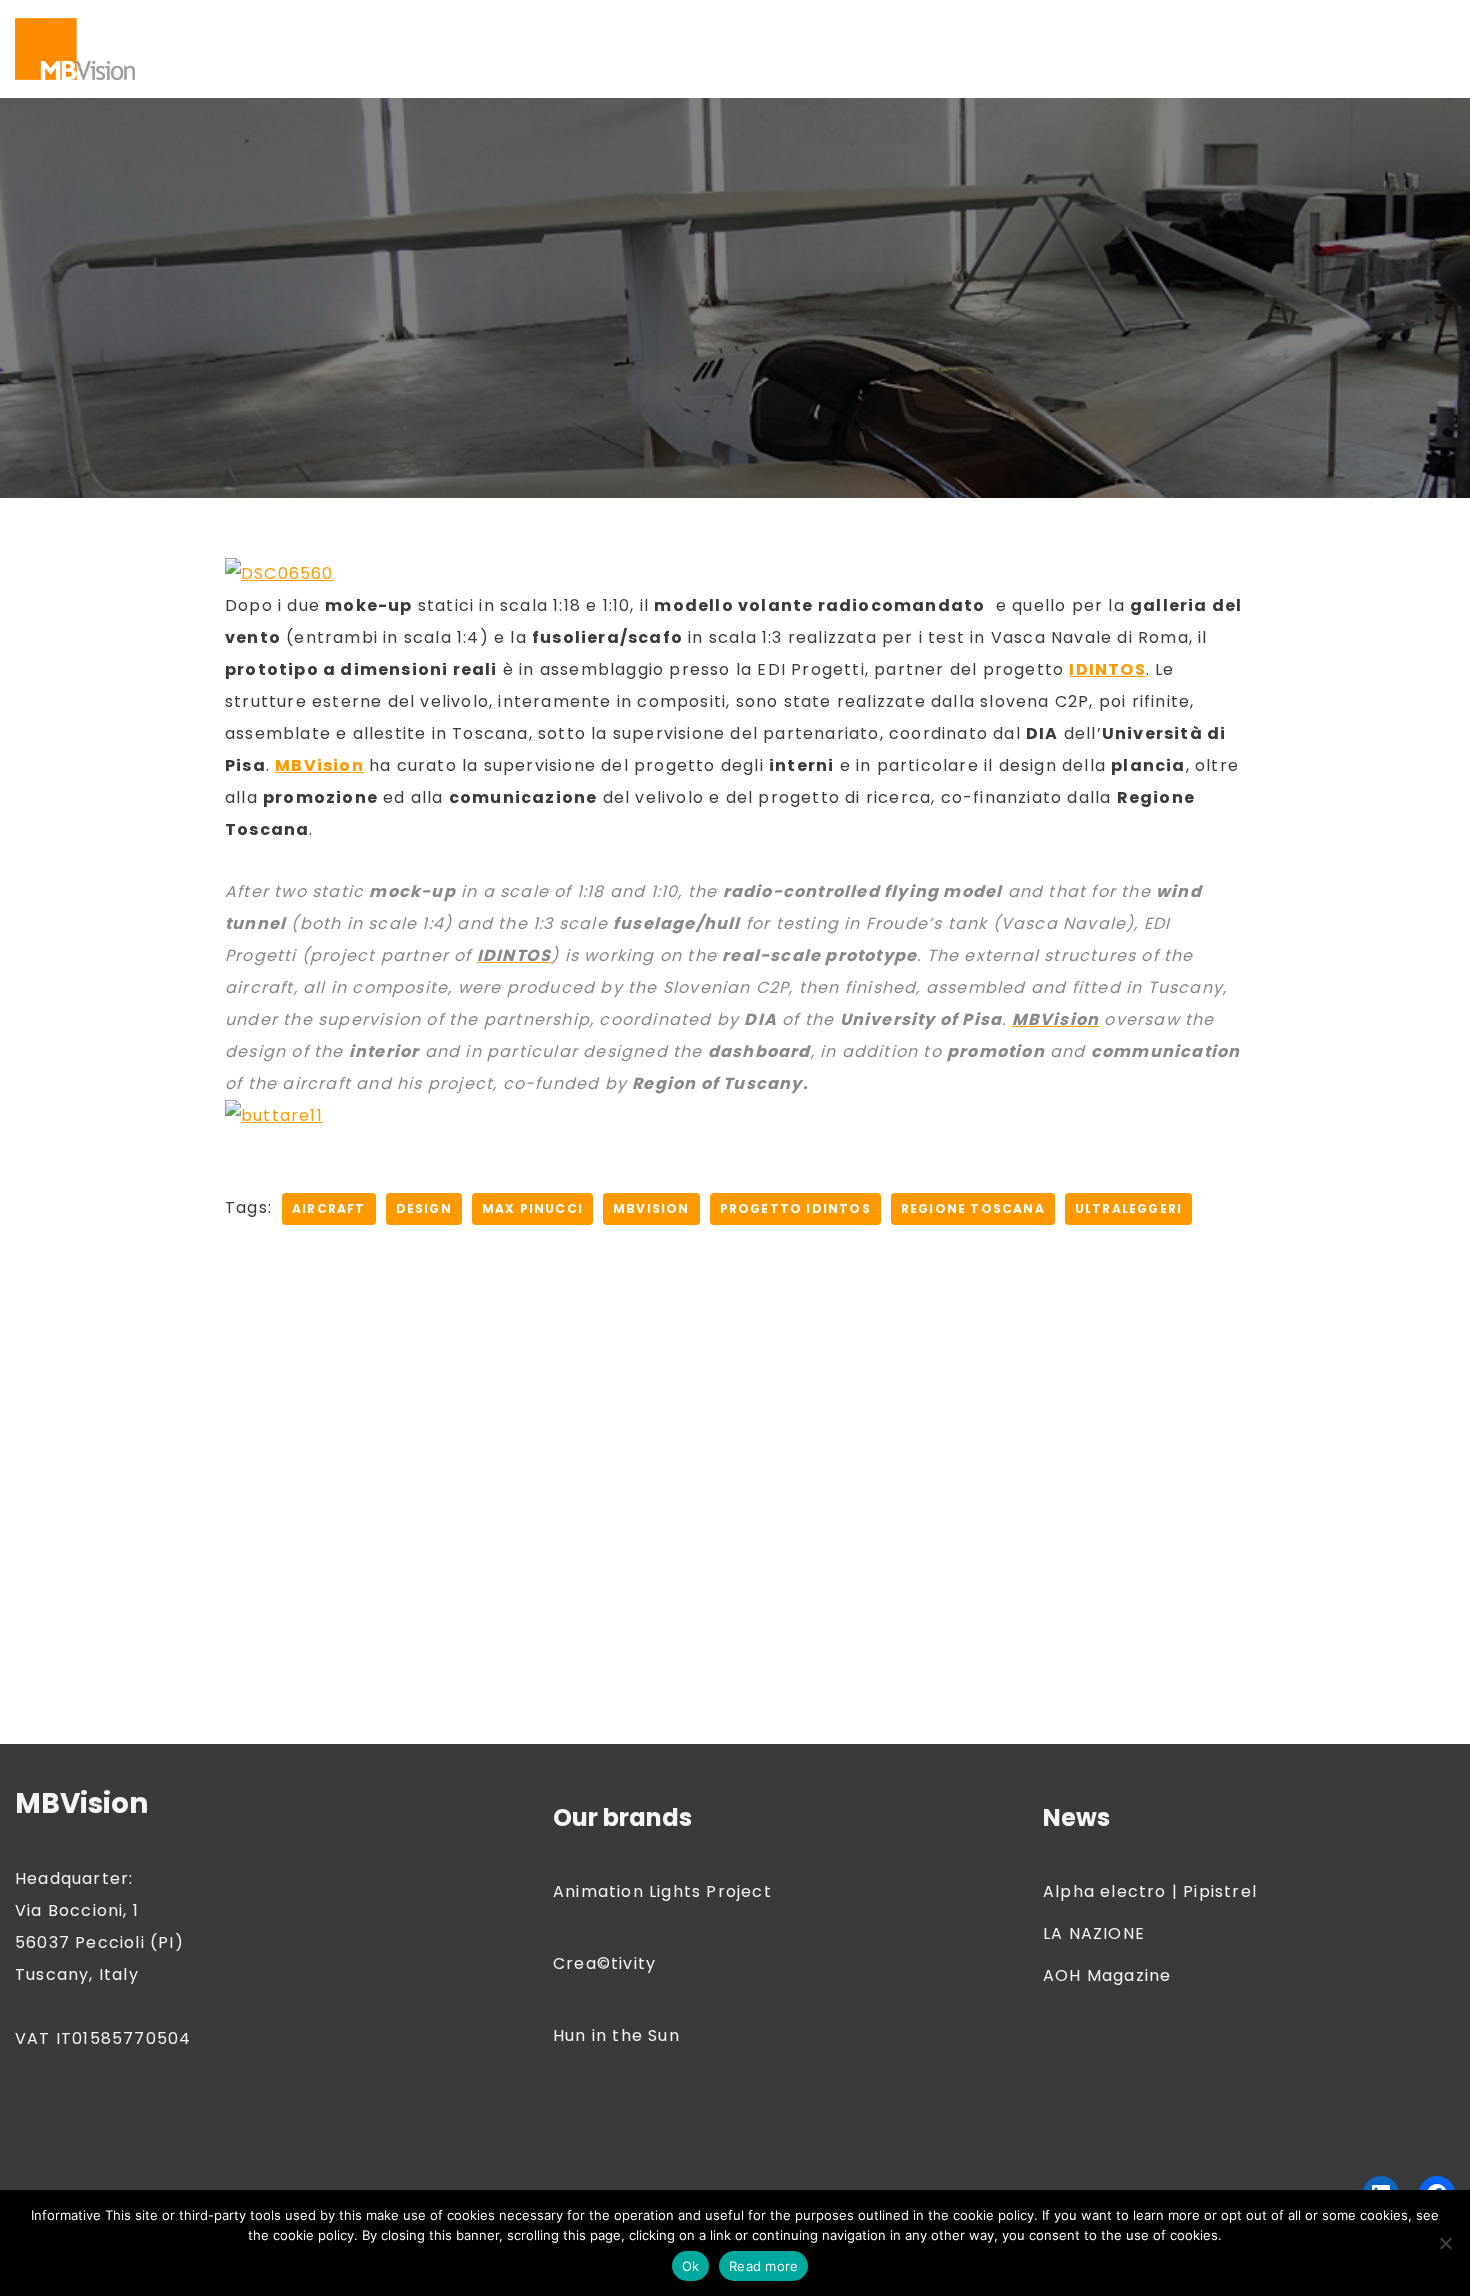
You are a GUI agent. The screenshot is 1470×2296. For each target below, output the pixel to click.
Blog (304, 22)
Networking (627, 48)
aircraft (329, 1208)
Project (1325, 48)
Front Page (1313, 22)
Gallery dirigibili (304, 48)
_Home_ (410, 74)
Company (751, 22)
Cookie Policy (1195, 22)
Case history (639, 22)
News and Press (756, 48)
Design (424, 1208)
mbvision (651, 1208)
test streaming (292, 74)
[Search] (1437, 48)
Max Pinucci (532, 1208)
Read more (763, 2266)
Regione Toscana (973, 1208)
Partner (868, 48)
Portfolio (1242, 48)
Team (188, 74)
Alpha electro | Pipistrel (1150, 1891)
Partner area (968, 48)
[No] (1445, 2243)
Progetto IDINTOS (795, 1208)
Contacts (1082, 22)
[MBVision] (75, 49)
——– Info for (215, 22)
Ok (691, 2266)
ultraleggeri (1128, 1208)
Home (410, 48)
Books (543, 22)
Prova (1397, 48)
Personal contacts (1113, 48)
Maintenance (507, 48)
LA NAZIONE (1094, 1933)
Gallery (193, 48)
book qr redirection (420, 22)
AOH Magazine (1107, 1975)
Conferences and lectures (917, 22)
